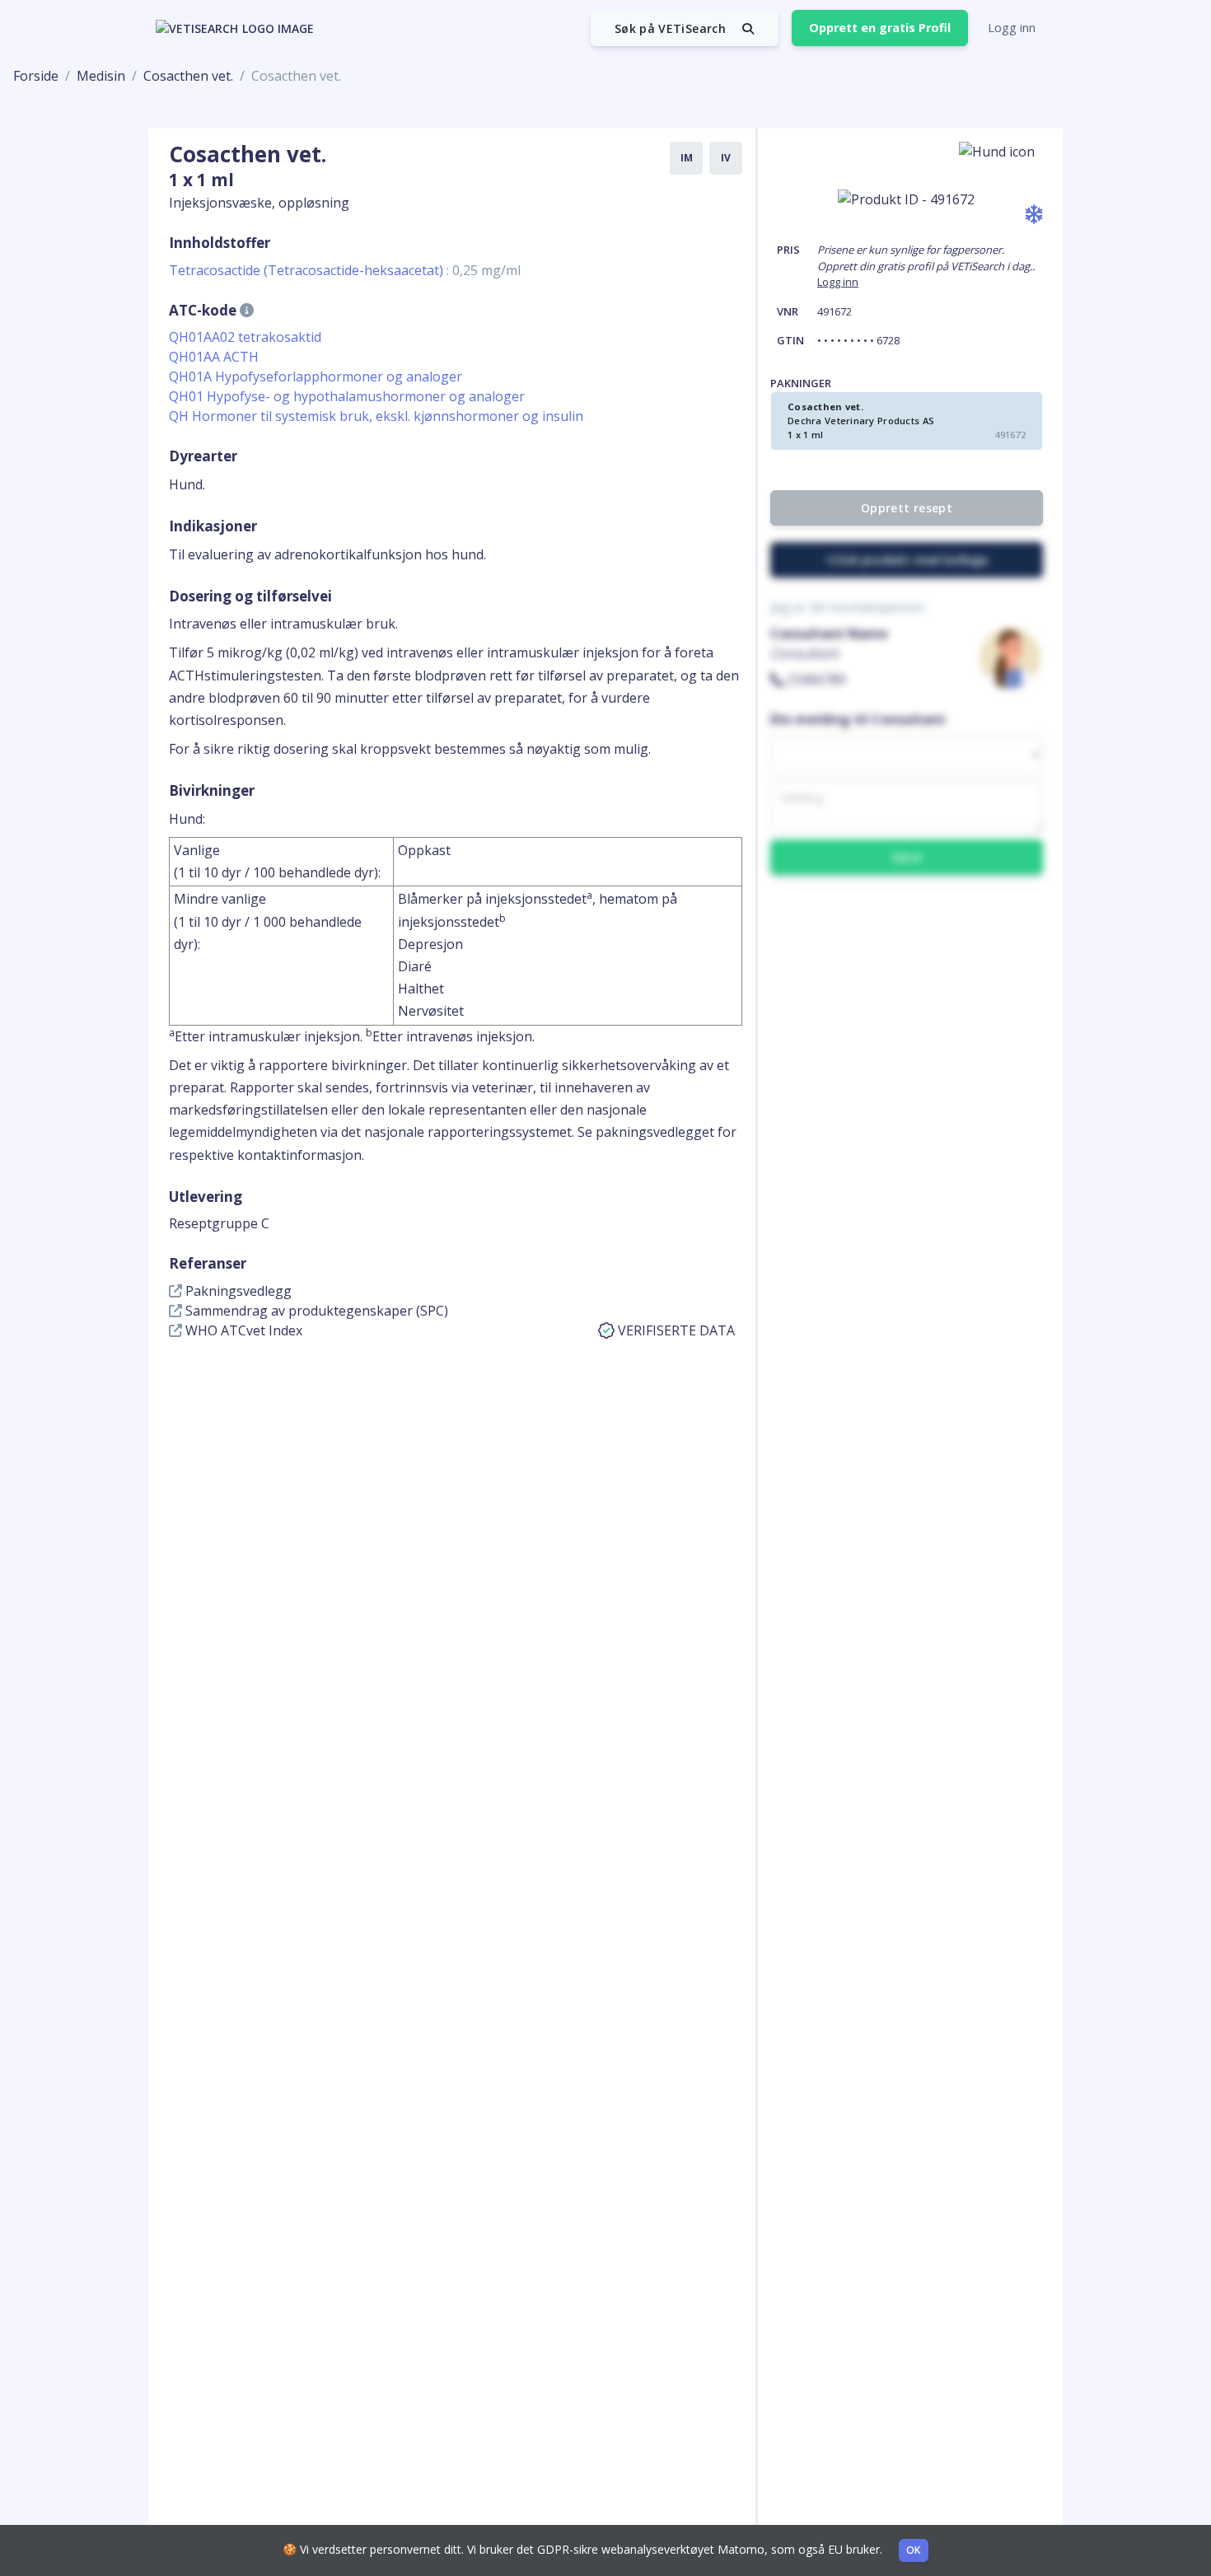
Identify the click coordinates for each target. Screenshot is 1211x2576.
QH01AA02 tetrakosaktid (245, 337)
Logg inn (1012, 28)
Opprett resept (907, 508)
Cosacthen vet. (188, 76)
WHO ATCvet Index (242, 1330)
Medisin (101, 76)
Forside (36, 76)
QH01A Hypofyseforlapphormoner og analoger (316, 376)
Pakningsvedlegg (237, 1291)
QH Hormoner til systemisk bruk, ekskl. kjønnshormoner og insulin (376, 416)
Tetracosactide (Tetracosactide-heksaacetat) (345, 270)
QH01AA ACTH (214, 357)
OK (914, 2550)
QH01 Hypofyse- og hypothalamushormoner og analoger (347, 396)
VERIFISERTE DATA (676, 1330)
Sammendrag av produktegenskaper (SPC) (315, 1311)
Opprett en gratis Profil (880, 28)
